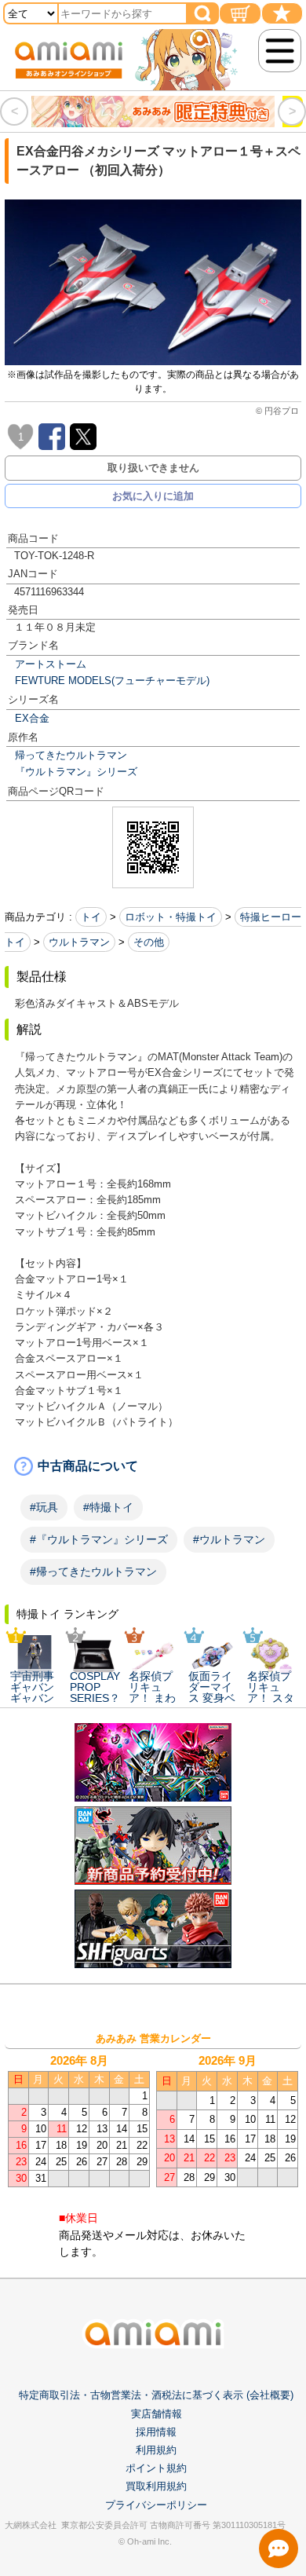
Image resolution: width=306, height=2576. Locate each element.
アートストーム (51, 664)
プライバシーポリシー (156, 2505)
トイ (91, 917)
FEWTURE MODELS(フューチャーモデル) (112, 681)
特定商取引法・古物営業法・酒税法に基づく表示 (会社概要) (156, 2395)
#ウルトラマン (229, 1539)
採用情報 (156, 2432)
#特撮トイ (108, 1507)
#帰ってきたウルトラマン (93, 1572)
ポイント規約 (156, 2468)
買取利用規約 (156, 2486)
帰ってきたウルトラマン (71, 755)
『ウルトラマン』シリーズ (76, 772)
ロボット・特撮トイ (171, 917)
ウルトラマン (79, 942)
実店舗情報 (157, 2414)
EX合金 (32, 718)
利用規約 (156, 2450)
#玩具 (44, 1507)
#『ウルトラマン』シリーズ (99, 1539)
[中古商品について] (153, 1466)
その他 (149, 942)
